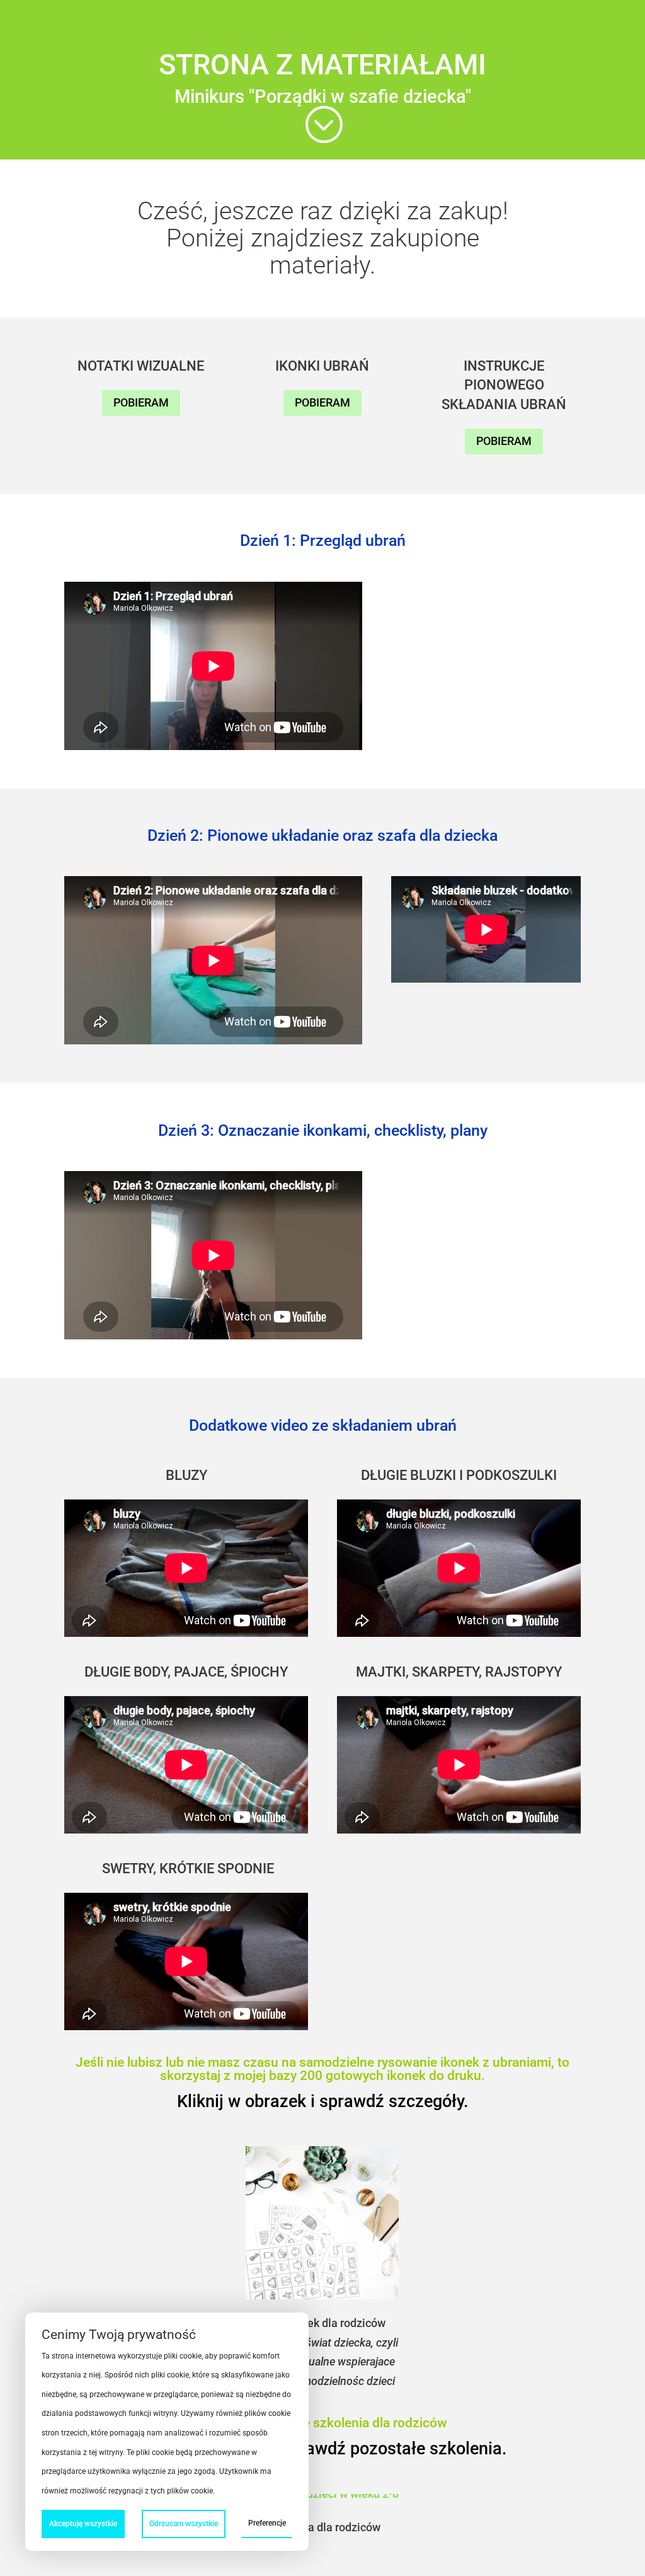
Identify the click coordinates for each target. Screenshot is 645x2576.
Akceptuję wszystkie (83, 2524)
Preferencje (267, 2523)
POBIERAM (141, 402)
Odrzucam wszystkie (184, 2524)
